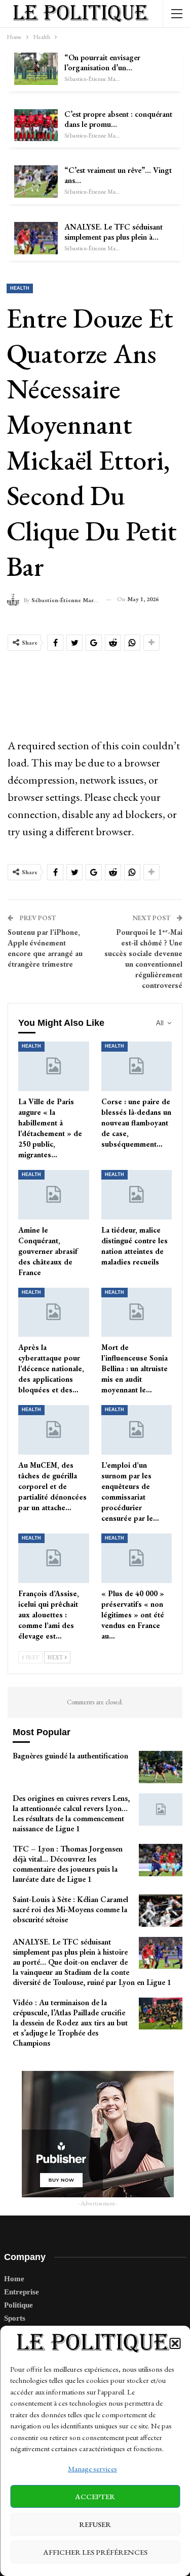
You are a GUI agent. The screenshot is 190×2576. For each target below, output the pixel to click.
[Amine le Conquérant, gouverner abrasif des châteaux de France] (54, 1195)
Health (20, 288)
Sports (15, 2318)
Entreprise (22, 2292)
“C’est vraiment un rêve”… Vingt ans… (118, 175)
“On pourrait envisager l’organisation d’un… (102, 62)
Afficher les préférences (95, 2552)
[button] (175, 2343)
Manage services (92, 2469)
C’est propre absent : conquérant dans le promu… (118, 119)
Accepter (95, 2496)
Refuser (95, 2524)
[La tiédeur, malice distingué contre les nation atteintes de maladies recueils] (137, 1195)
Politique (18, 2305)
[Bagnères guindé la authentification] (161, 1767)
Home (14, 2279)
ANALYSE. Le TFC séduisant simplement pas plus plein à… (113, 232)
